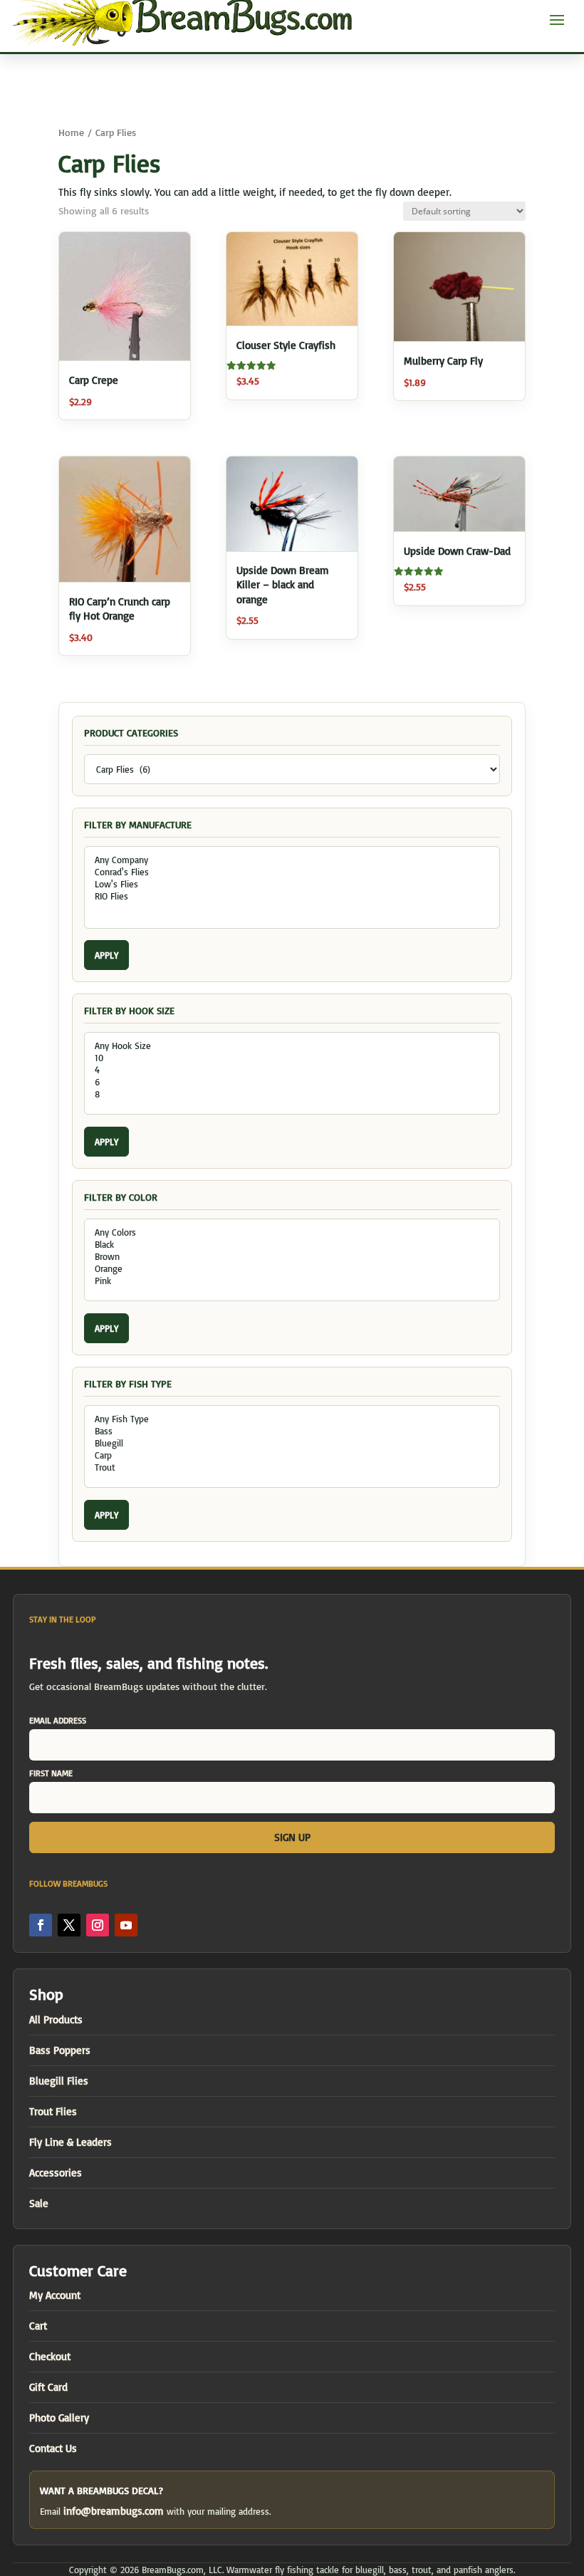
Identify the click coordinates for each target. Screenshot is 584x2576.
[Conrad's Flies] (292, 872)
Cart (38, 2326)
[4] (292, 1070)
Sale (39, 2203)
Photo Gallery (59, 2418)
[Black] (292, 1245)
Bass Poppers (60, 2050)
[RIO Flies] (292, 896)
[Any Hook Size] (292, 1046)
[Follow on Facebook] (41, 1925)
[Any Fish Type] (292, 1419)
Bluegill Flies (59, 2081)
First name (51, 1773)
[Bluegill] (292, 1443)
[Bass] (292, 1431)
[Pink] (292, 1281)
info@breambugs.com (114, 2511)
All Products (56, 2019)
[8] (292, 1094)
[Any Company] (292, 860)
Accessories (56, 2173)
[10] (292, 1058)
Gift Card (48, 2387)
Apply (106, 955)
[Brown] (292, 1257)
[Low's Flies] (292, 884)
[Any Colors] (292, 1232)
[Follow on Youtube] (126, 1925)
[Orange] (292, 1269)
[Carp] (292, 1455)
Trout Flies (53, 2111)
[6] (292, 1082)
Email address (58, 1720)
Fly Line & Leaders (71, 2142)
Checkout (50, 2356)
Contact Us (53, 2448)
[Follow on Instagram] (98, 1925)
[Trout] (292, 1467)
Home (71, 132)
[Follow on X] (69, 1925)
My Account (55, 2295)
